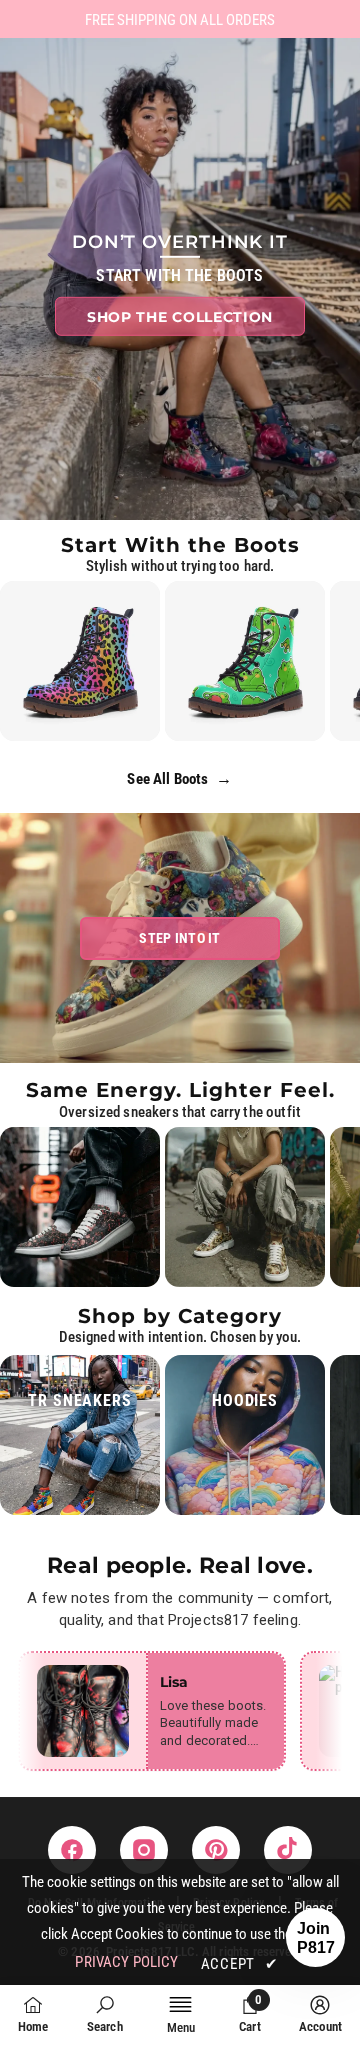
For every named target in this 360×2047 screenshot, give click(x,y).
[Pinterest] (216, 1850)
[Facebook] (72, 1850)
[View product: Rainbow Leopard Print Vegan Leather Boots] (80, 661)
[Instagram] (144, 1850)
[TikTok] (288, 1850)
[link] (105, 2014)
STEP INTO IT (179, 938)
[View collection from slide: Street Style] (80, 1207)
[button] (315, 1937)
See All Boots (179, 778)
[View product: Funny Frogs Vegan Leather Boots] (245, 661)
